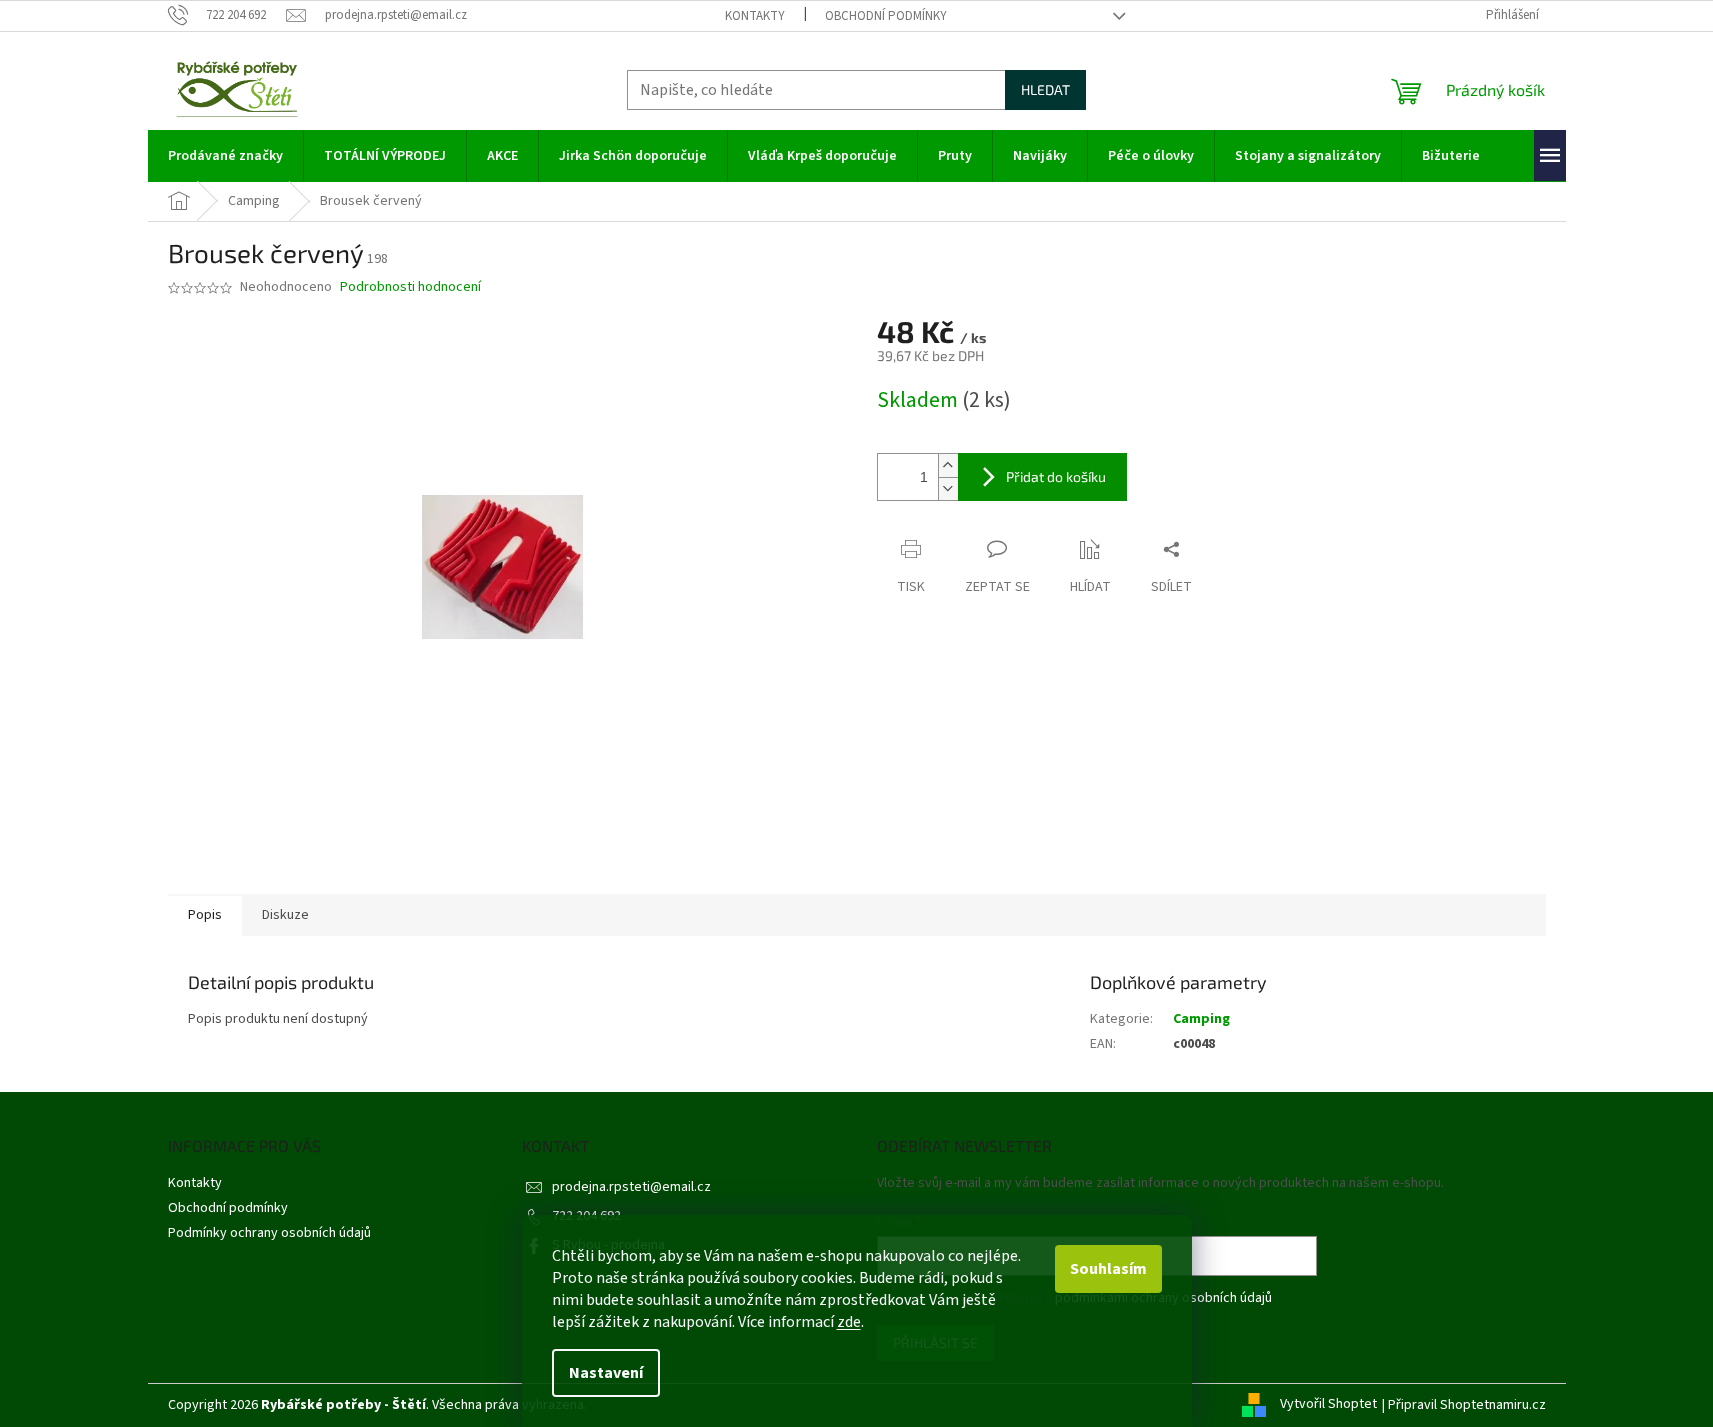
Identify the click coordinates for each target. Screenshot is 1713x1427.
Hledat (1045, 89)
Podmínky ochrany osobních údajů (269, 1233)
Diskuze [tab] (285, 915)
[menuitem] (225, 156)
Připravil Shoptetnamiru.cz (1467, 1405)
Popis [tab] (205, 915)
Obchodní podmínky (886, 16)
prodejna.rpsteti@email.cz (631, 1187)
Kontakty (755, 16)
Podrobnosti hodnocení (410, 287)
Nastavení (606, 1373)
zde (849, 1322)
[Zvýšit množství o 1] (948, 465)
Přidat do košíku (1056, 476)
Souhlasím (1108, 1269)
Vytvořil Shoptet (1328, 1405)
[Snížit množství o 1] (948, 488)
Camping (1201, 1019)
